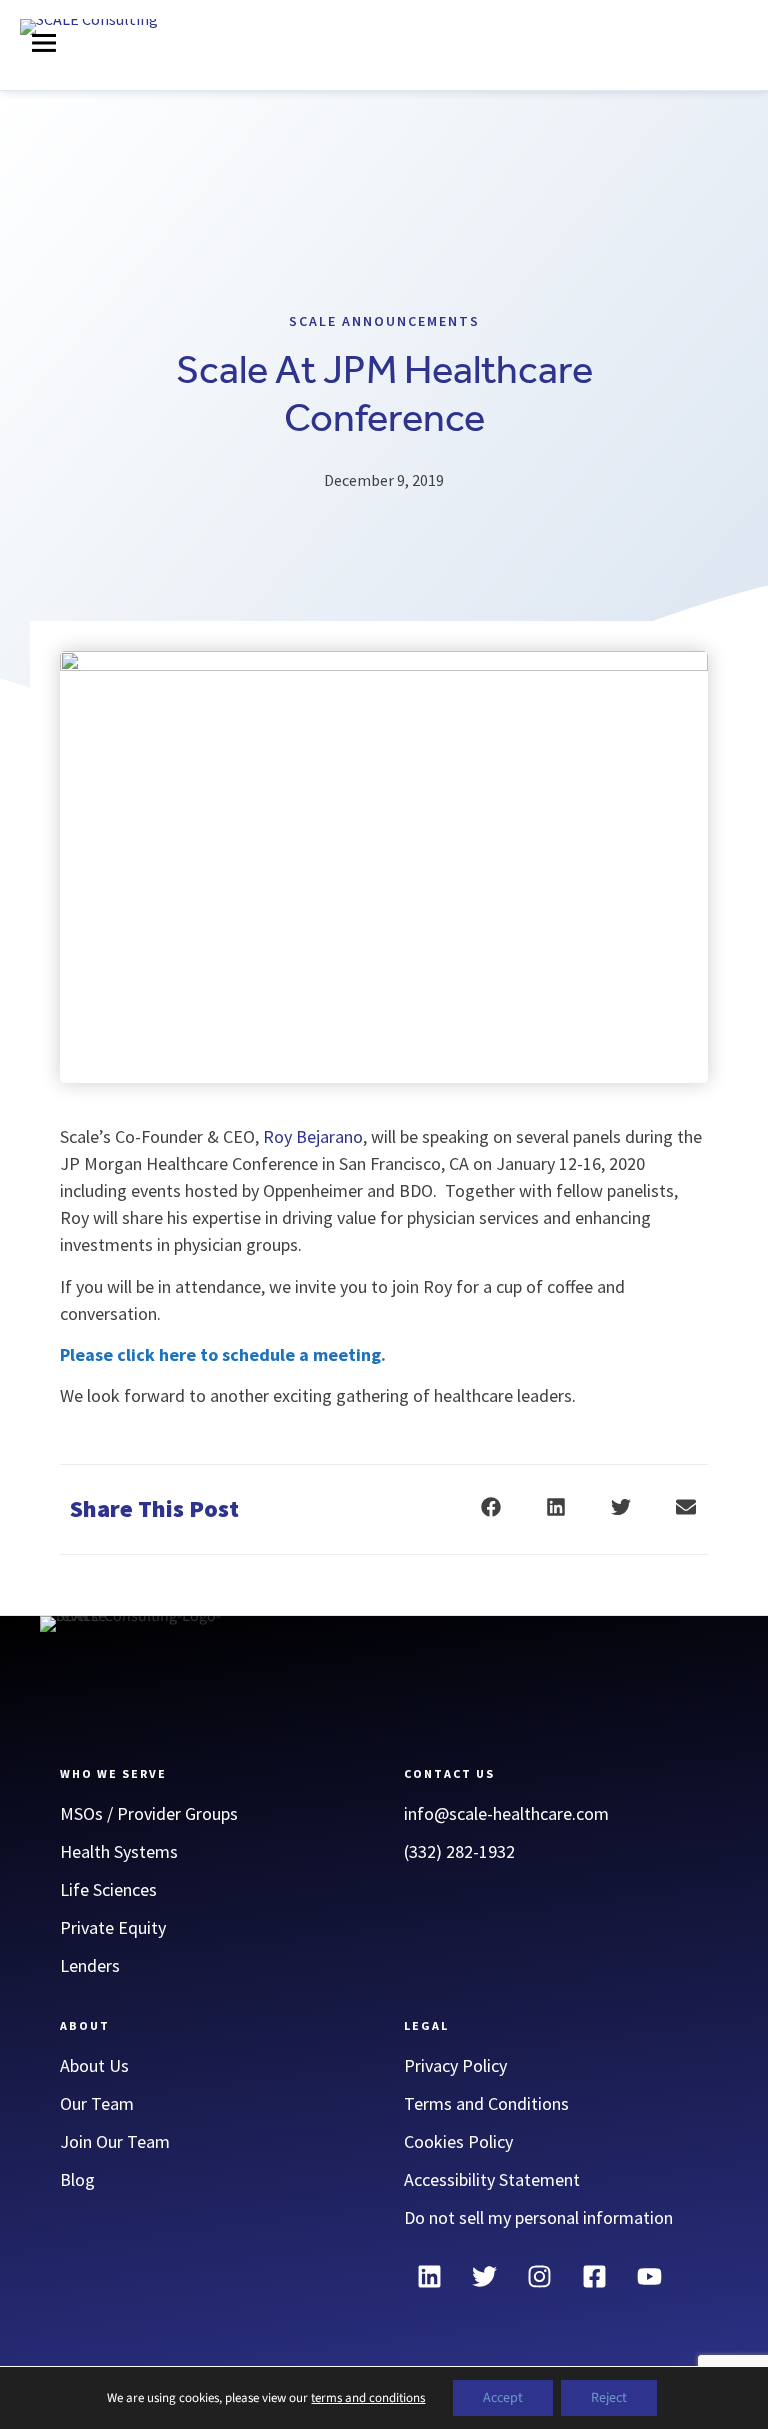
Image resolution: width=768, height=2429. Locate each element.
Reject (609, 2398)
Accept (503, 2398)
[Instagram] (539, 2277)
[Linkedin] (429, 2277)
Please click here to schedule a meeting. (223, 1354)
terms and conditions (368, 2398)
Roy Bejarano (313, 1136)
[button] (44, 46)
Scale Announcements (384, 321)
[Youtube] (649, 2277)
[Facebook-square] (594, 2277)
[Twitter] (484, 2277)
